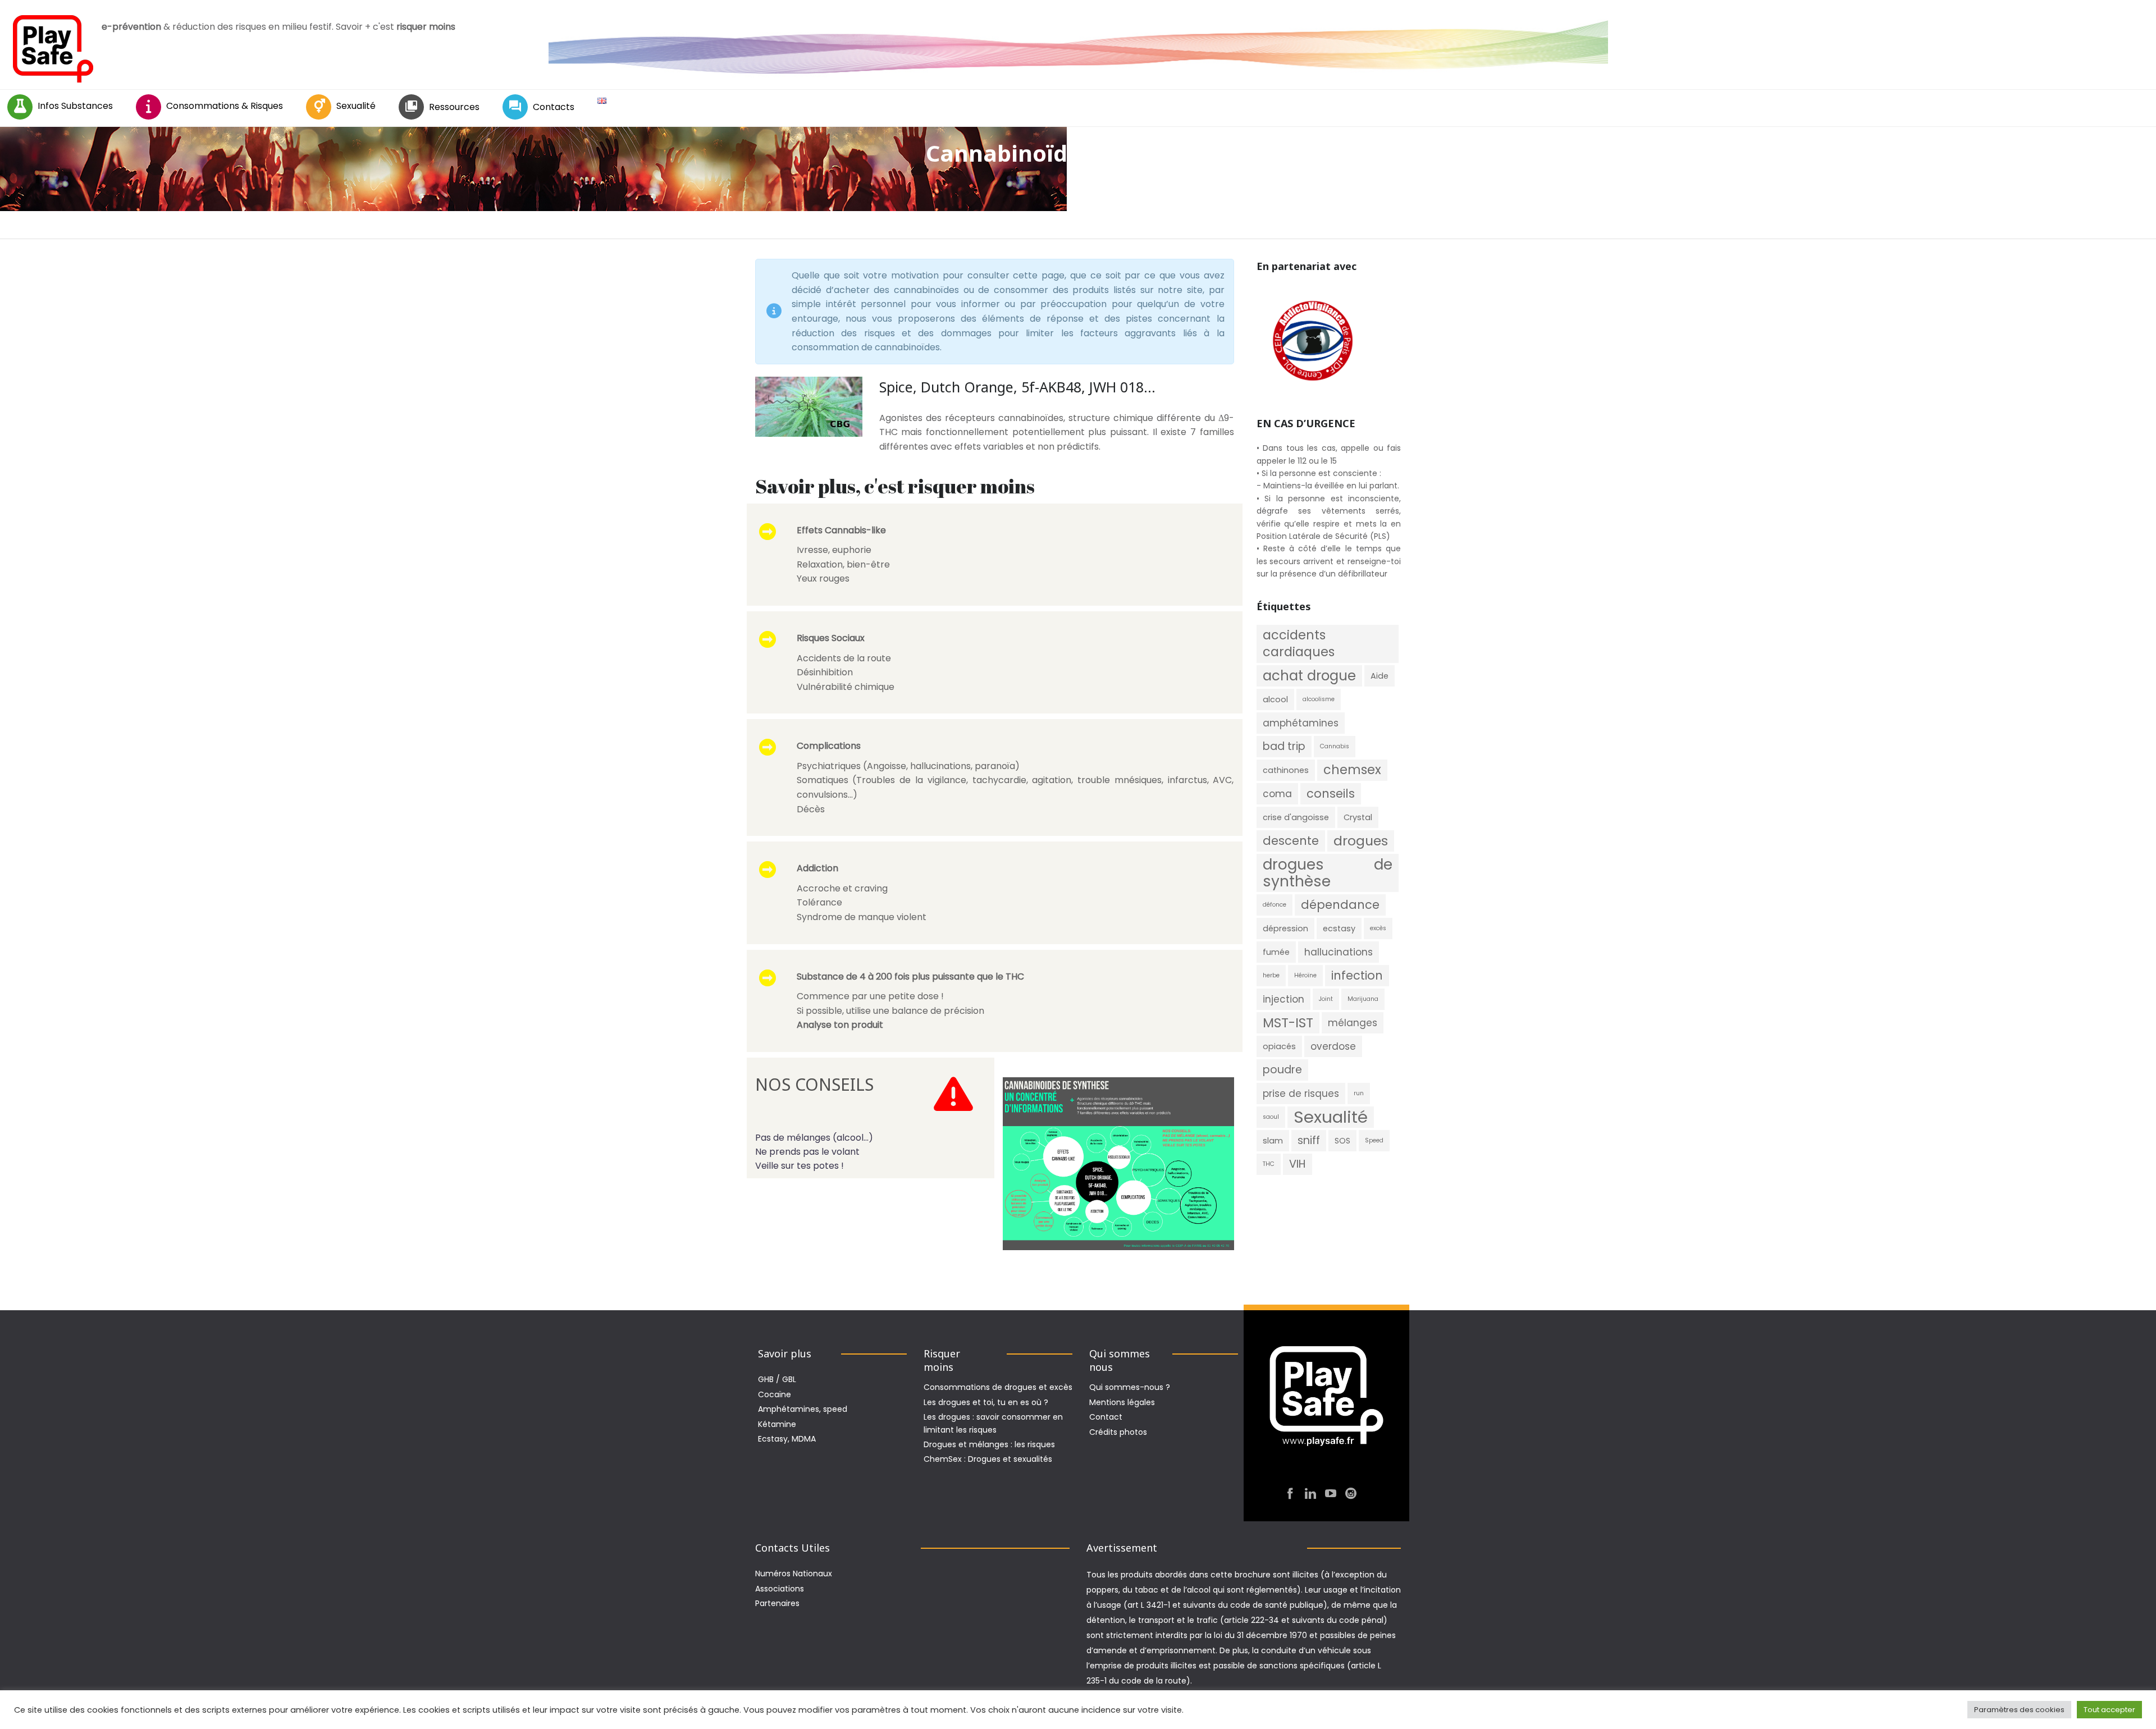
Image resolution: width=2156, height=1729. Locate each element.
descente (1291, 841)
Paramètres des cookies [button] (2019, 1710)
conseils (1331, 793)
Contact (1106, 1417)
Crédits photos (1118, 1432)
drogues (1361, 841)
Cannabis (1335, 746)
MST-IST (1288, 1023)
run (1359, 1093)
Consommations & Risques (225, 106)
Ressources (454, 107)
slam (1273, 1141)
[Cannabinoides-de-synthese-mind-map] (1118, 1164)
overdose (1333, 1046)
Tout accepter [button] (2109, 1710)
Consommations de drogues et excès (998, 1387)
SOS (1342, 1141)
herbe (1271, 975)
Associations (780, 1589)
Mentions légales (1122, 1402)
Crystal (1358, 817)
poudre (1282, 1070)
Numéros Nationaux (794, 1574)
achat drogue (1309, 676)
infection (1357, 975)
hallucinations (1339, 952)
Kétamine (777, 1424)
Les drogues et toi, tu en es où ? (986, 1402)
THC (1269, 1164)
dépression (1285, 928)
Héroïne (1305, 975)
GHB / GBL (777, 1379)
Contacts (554, 107)
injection (1283, 999)
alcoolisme (1319, 699)
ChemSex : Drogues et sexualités (988, 1459)
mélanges (1353, 1023)
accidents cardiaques (1299, 644)
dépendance (1340, 905)
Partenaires (777, 1603)
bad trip (1284, 746)
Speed (1374, 1140)
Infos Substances (75, 106)
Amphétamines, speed (803, 1409)
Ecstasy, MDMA (787, 1439)
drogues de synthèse (1328, 873)
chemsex (1352, 770)
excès (1378, 928)
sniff (1309, 1140)
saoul (1271, 1117)
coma (1277, 794)
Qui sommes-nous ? (1130, 1387)
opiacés (1279, 1046)
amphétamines (1301, 723)
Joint (1326, 999)
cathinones (1286, 770)
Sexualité (356, 106)
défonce (1275, 905)
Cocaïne (775, 1394)
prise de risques (1301, 1094)
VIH (1298, 1164)
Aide (1380, 676)
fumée (1276, 952)
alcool (1275, 699)
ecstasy (1339, 928)
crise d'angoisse (1296, 817)
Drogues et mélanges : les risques (989, 1444)
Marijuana (1363, 999)
